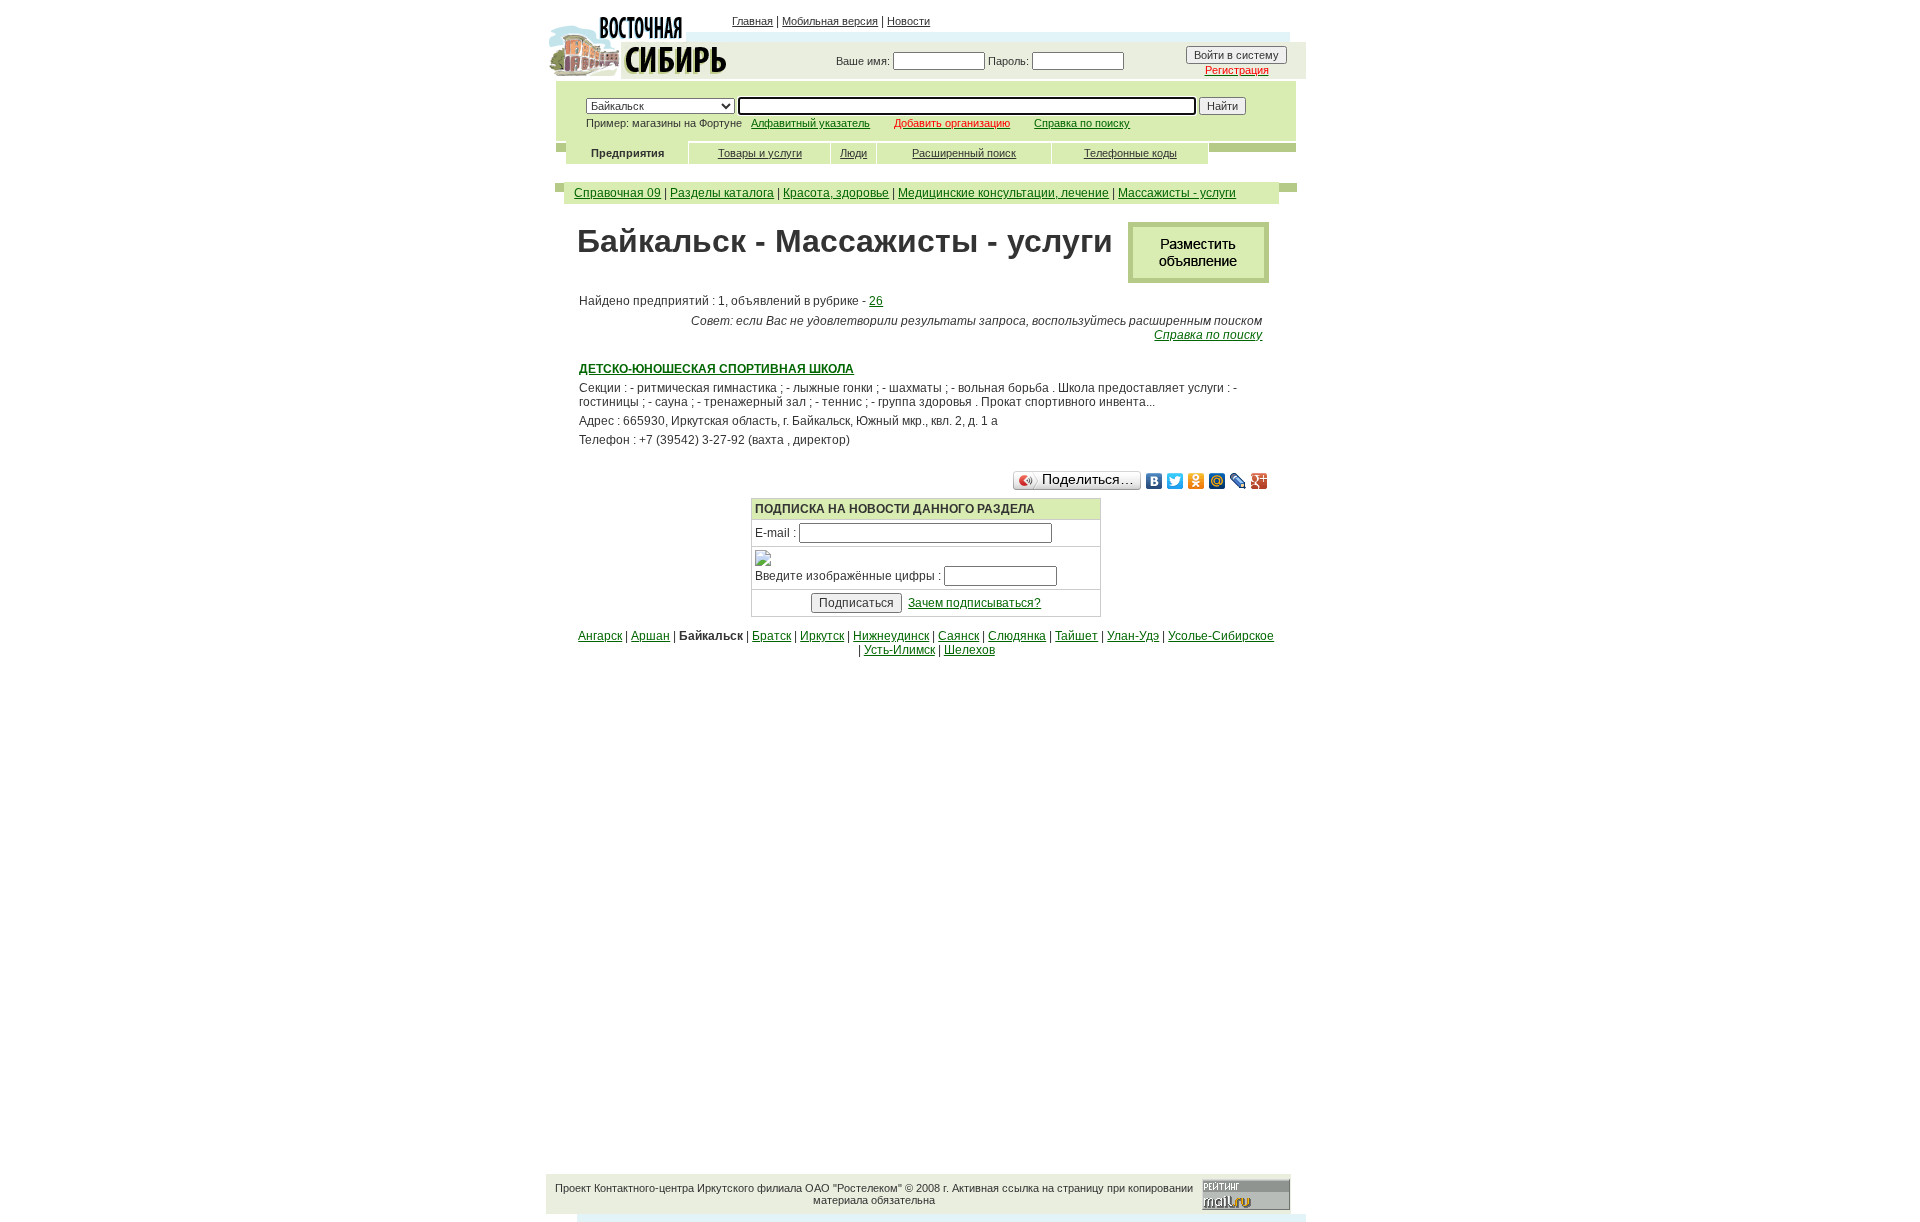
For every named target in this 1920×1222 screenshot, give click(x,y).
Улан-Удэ (1133, 636)
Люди (853, 153)
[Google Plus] (1259, 481)
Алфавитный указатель (810, 123)
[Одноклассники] (1196, 481)
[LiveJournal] (1238, 481)
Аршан (650, 636)
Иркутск (822, 636)
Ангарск (600, 636)
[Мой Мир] (1217, 481)
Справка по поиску (1082, 123)
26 (876, 301)
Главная (752, 21)
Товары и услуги (760, 153)
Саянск (958, 636)
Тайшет (1076, 636)
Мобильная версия (830, 21)
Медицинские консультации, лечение (1003, 193)
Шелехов (969, 650)
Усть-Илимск (899, 650)
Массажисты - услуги (1177, 193)
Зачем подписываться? (974, 603)
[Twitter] (1175, 481)
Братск (771, 636)
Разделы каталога (722, 193)
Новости (908, 21)
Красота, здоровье (836, 193)
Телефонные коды (1130, 153)
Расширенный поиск (964, 153)
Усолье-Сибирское (1221, 636)
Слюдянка (1017, 636)
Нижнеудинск (891, 636)
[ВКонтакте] (1154, 481)
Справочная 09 (617, 193)
